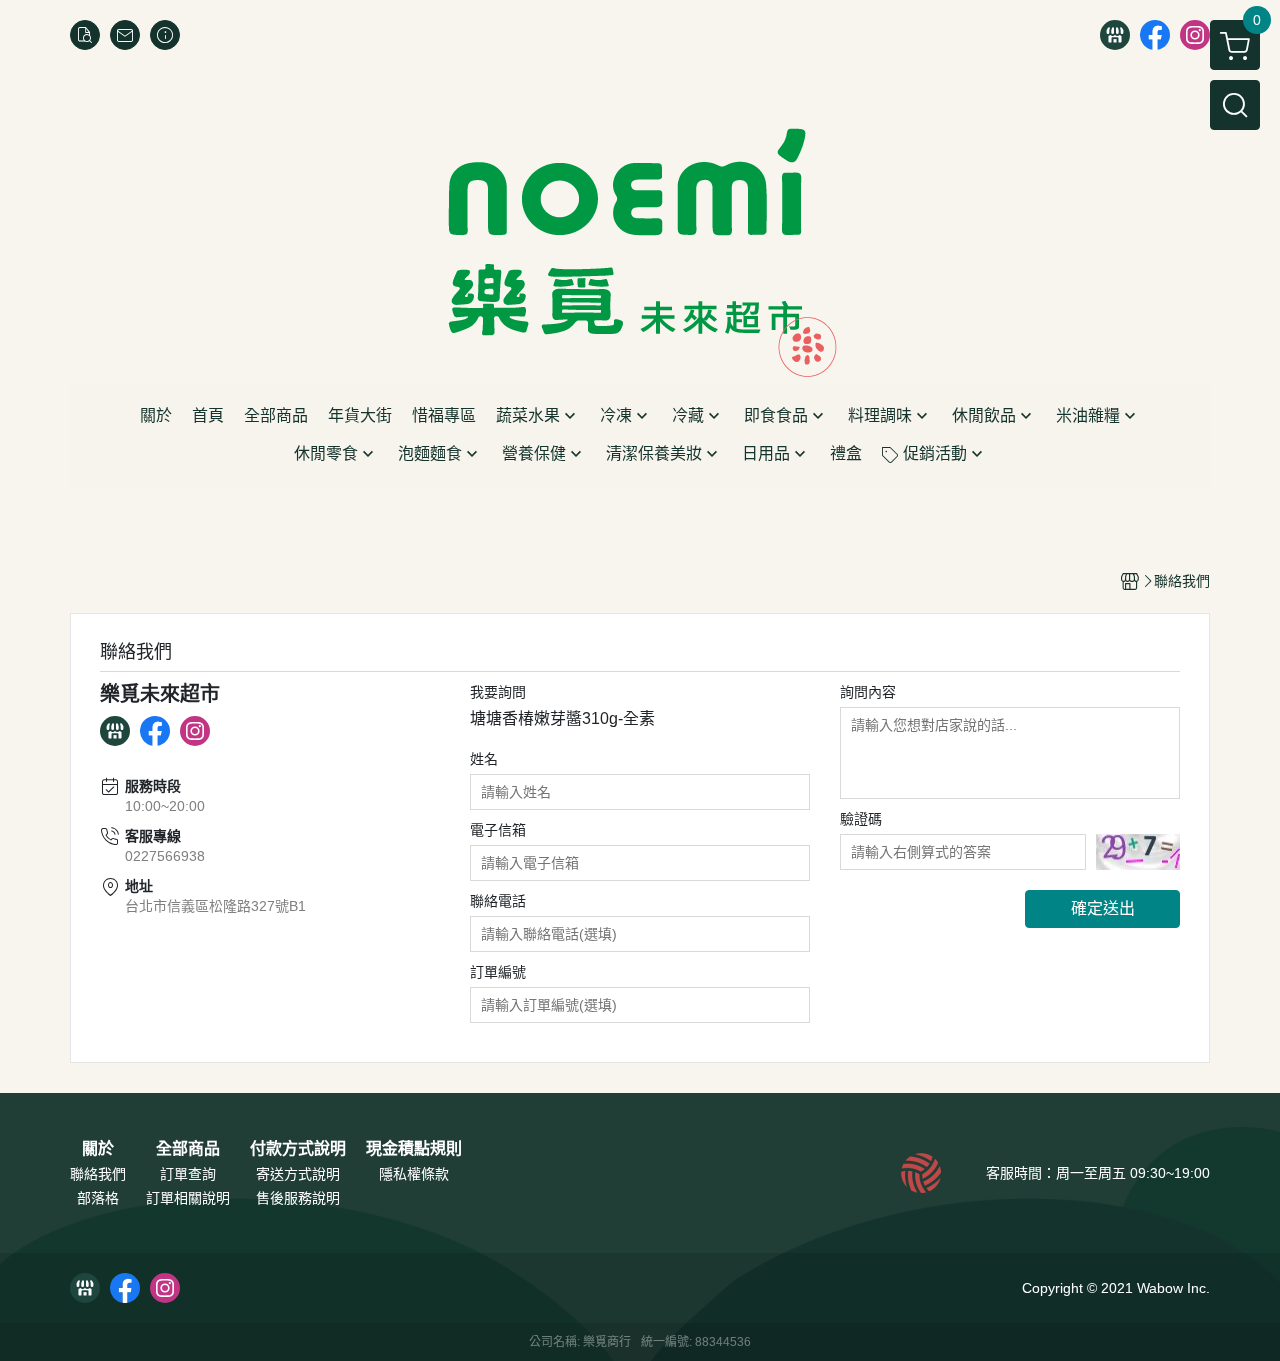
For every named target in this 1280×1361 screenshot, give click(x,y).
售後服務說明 (298, 1198)
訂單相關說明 (188, 1198)
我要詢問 (498, 692)
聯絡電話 (498, 901)
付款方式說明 (298, 1149)
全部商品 (188, 1149)
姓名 (484, 759)
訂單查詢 (188, 1174)
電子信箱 (498, 830)
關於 (98, 1149)
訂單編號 (498, 972)
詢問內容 (868, 692)
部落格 (98, 1198)
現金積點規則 (414, 1149)
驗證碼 (861, 819)
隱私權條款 (414, 1174)
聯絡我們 (98, 1174)
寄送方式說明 (298, 1174)
